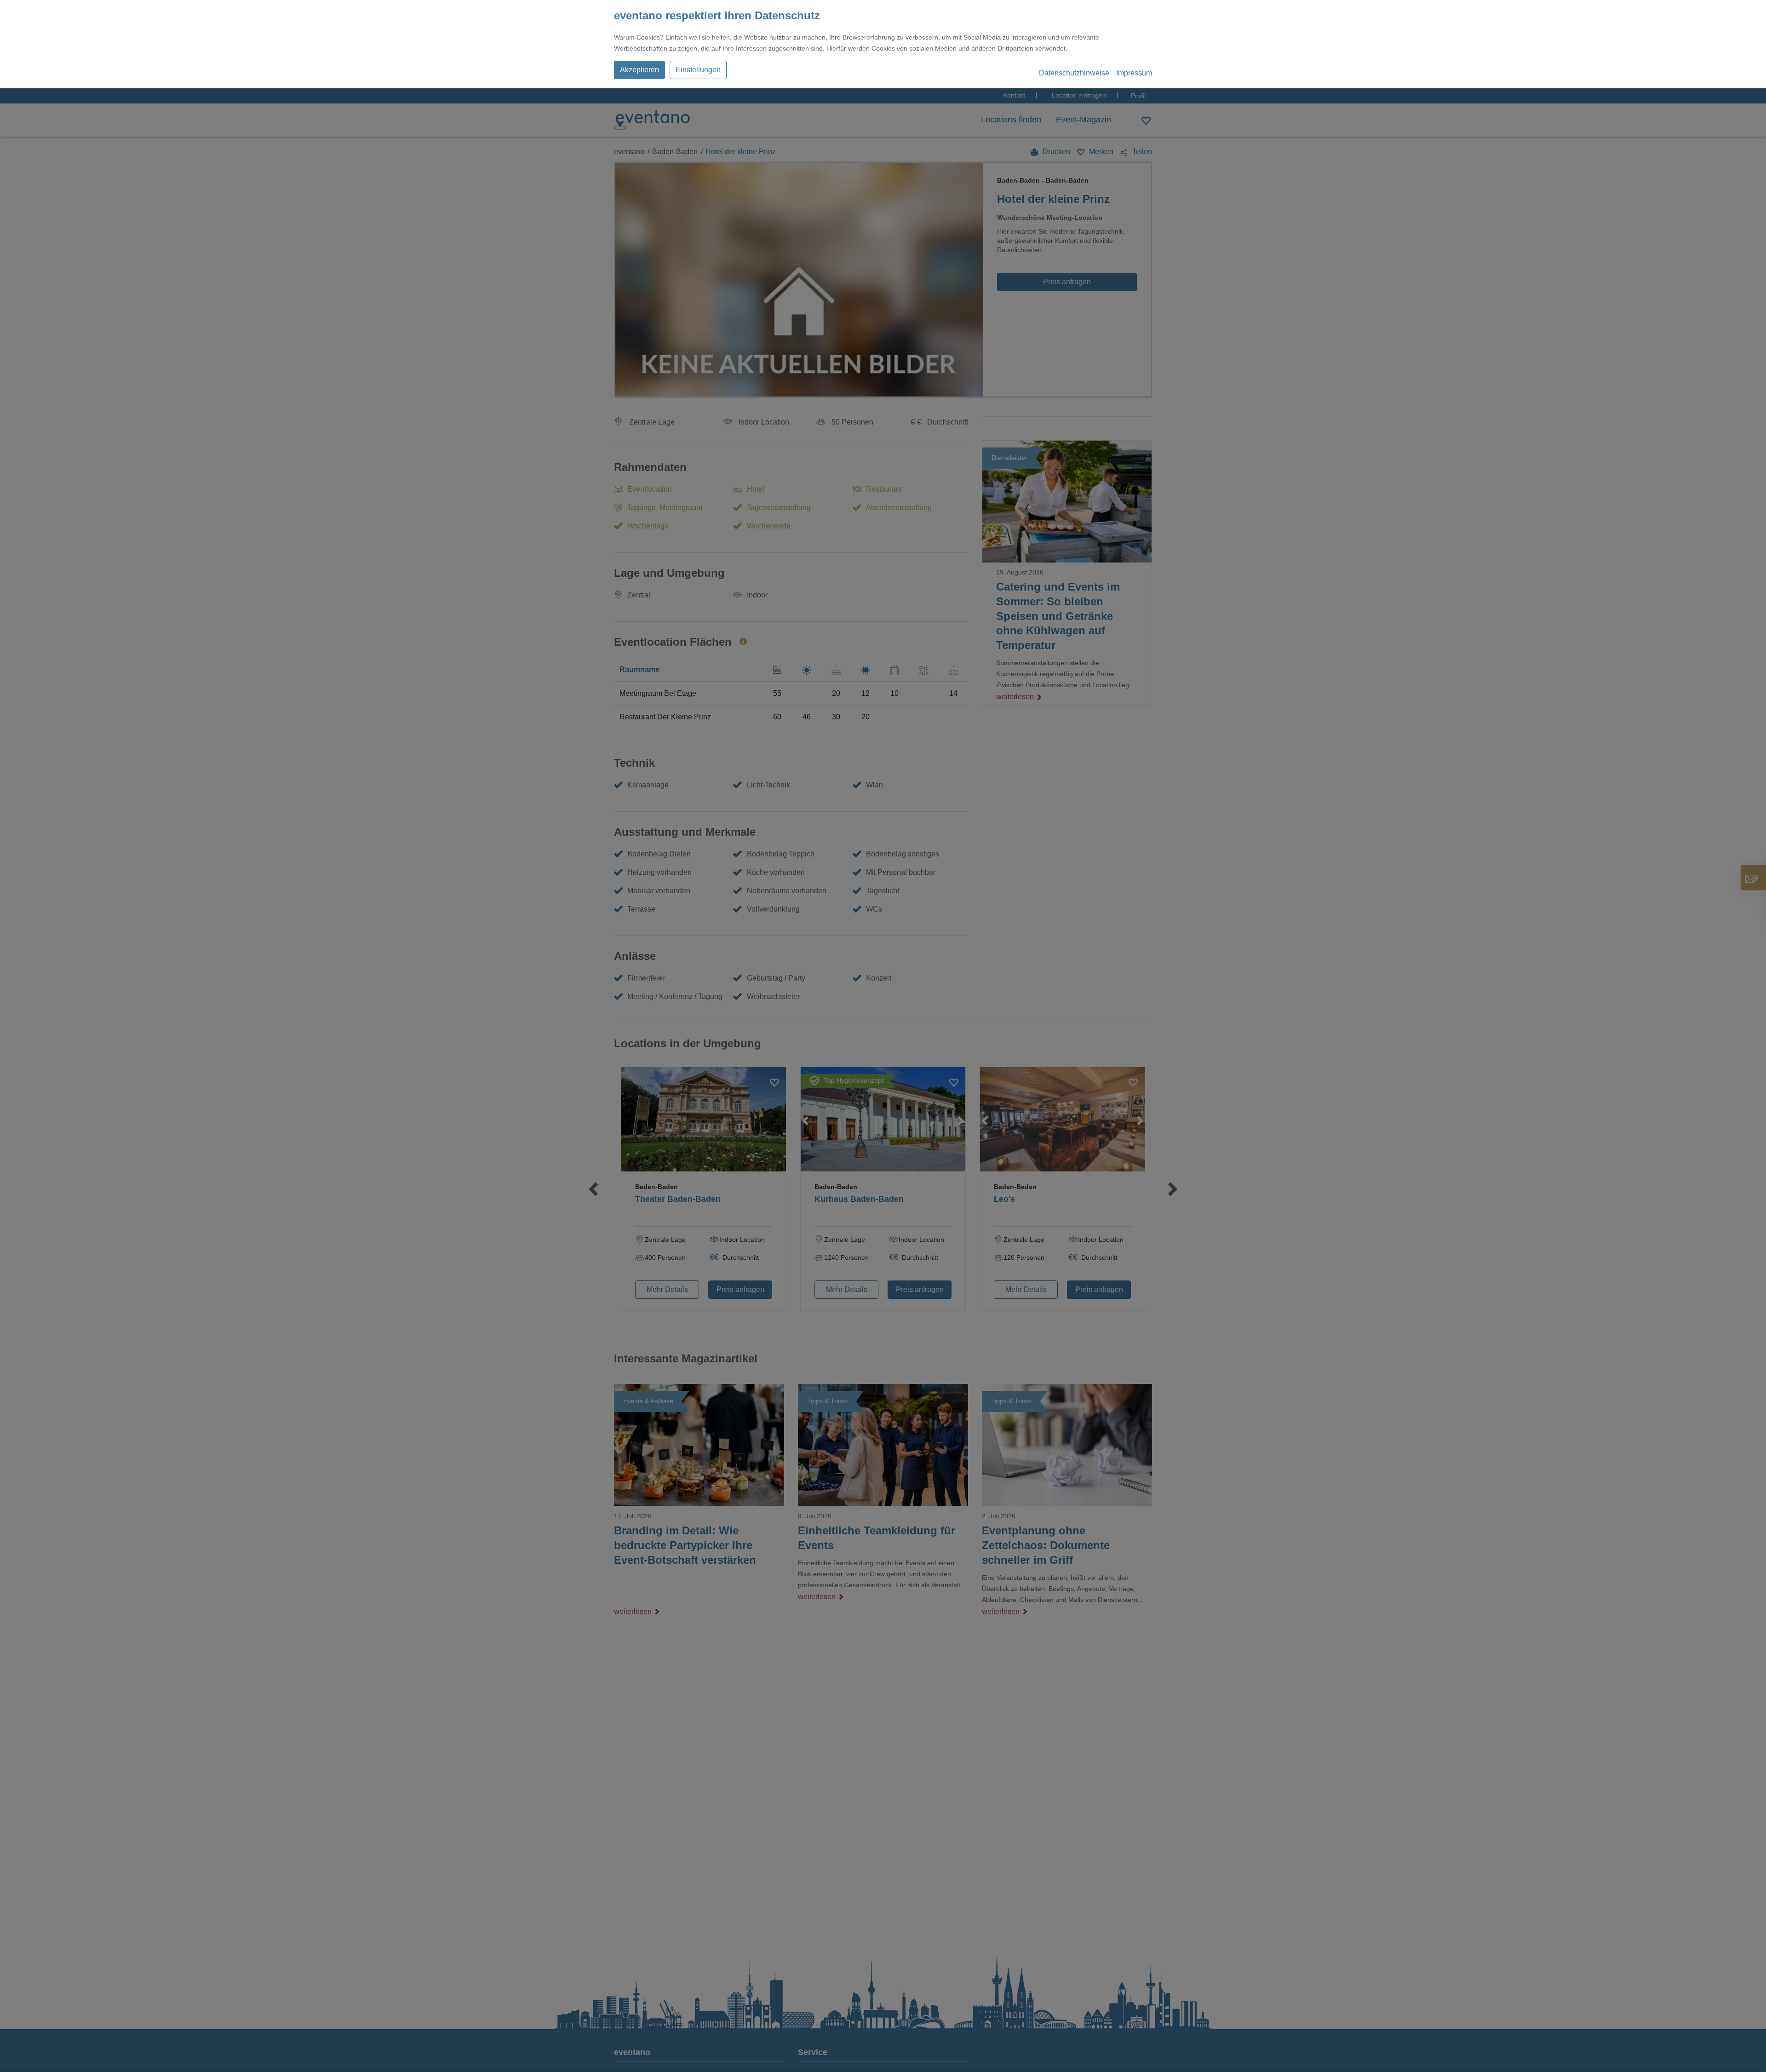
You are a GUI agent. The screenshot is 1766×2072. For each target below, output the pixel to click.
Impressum (1134, 73)
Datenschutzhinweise (1074, 73)
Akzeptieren (639, 70)
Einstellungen (698, 70)
